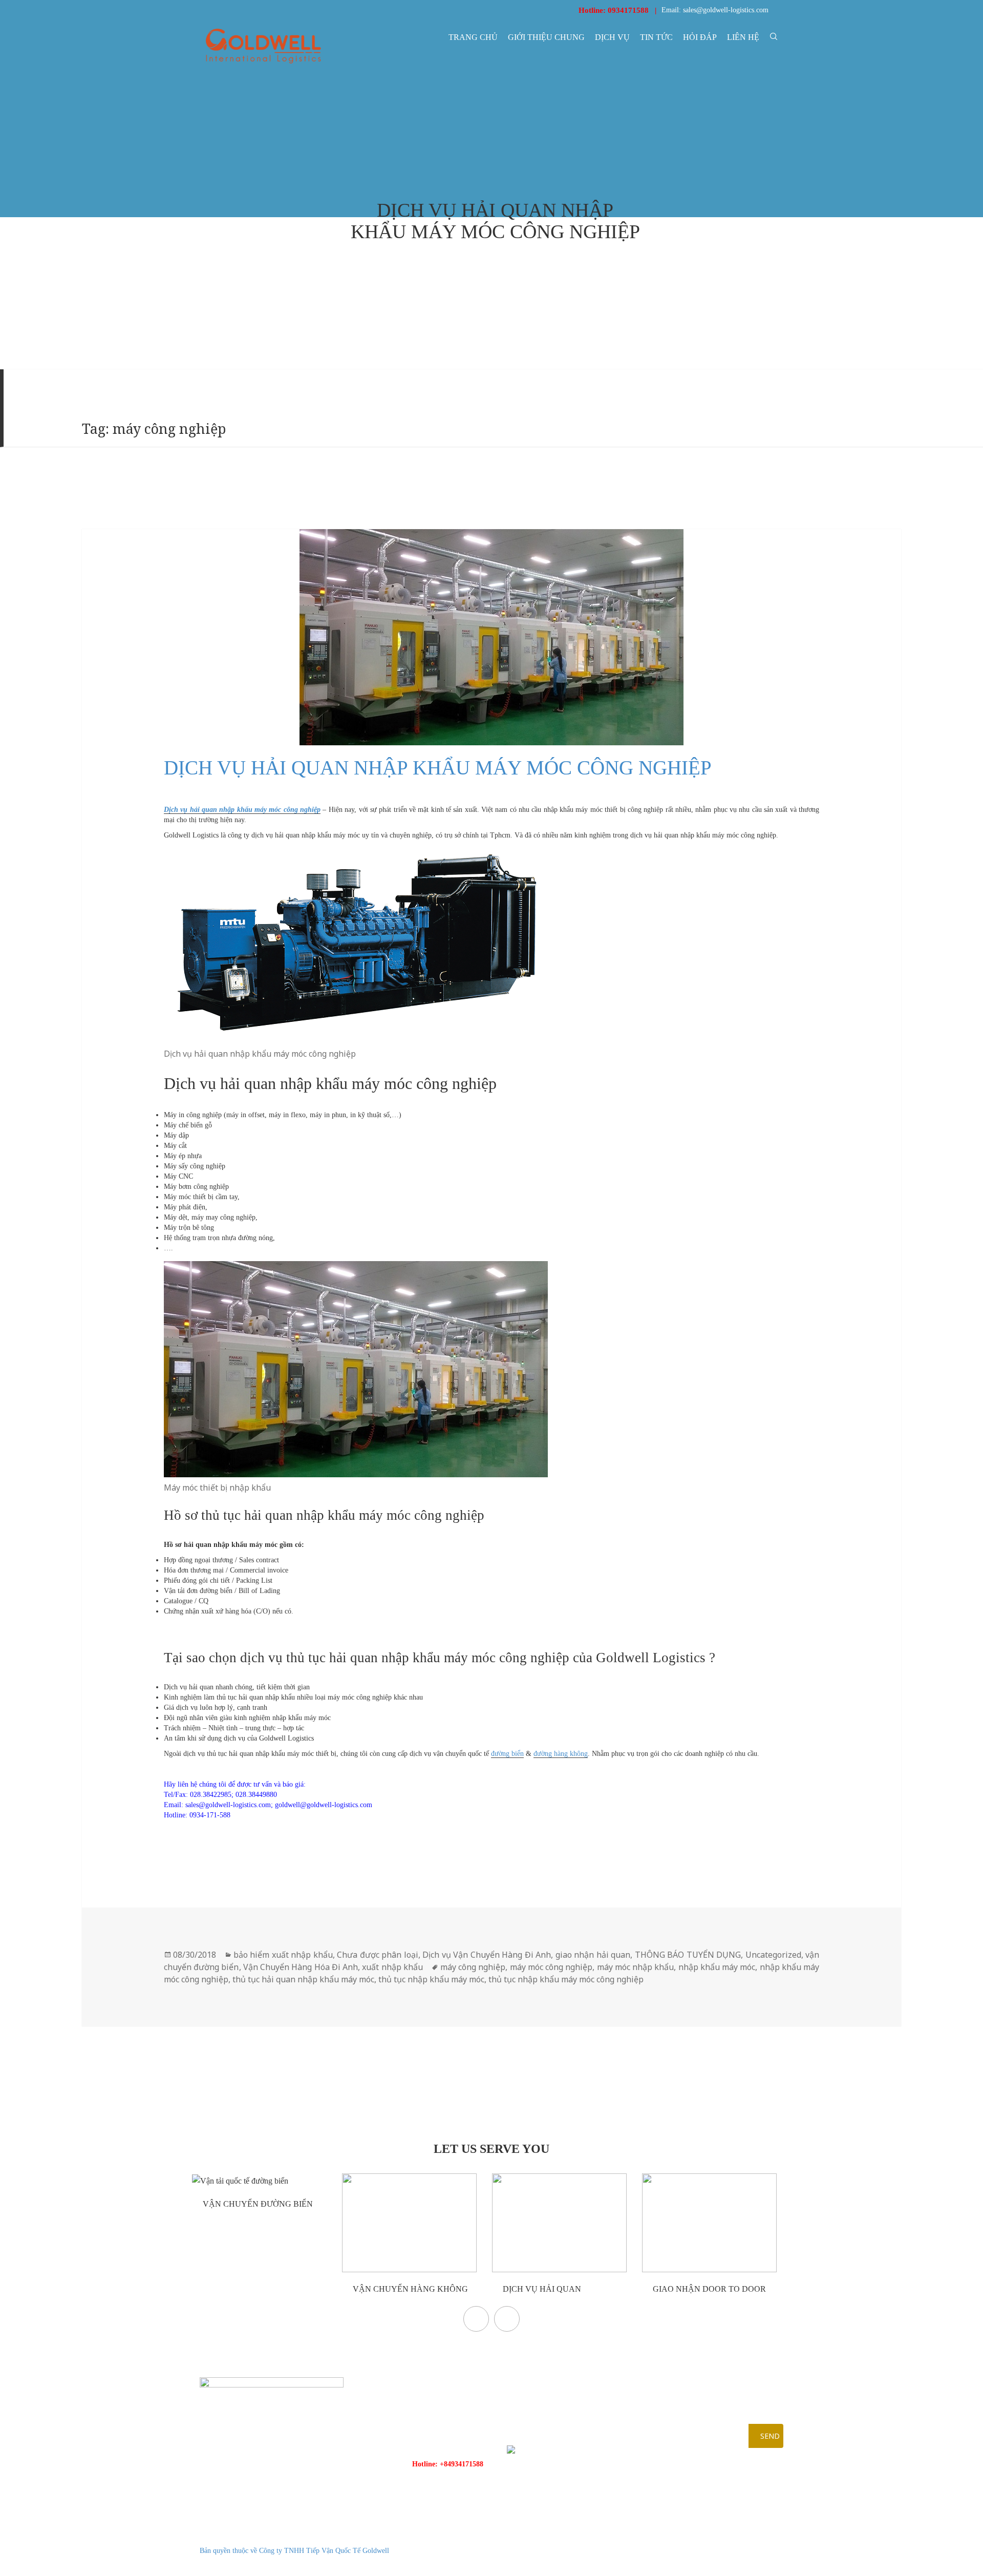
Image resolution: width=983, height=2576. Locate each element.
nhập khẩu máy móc (717, 1967)
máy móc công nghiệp (551, 1967)
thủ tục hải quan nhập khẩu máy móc (303, 1979)
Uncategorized (773, 1955)
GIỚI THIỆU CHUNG (546, 37)
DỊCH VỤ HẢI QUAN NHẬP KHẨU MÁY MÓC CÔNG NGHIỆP (438, 768)
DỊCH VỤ (612, 37)
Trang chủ (473, 37)
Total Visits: (725, 2563)
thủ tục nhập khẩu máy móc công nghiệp (566, 1979)
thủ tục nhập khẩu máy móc (431, 1979)
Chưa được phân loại (377, 1955)
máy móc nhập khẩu (636, 1967)
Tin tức (656, 37)
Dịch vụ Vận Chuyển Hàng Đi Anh (487, 1955)
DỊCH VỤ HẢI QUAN (541, 2289)
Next (507, 2319)
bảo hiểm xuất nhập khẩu (283, 1955)
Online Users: (728, 2538)
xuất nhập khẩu (392, 1967)
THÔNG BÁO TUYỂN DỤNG (688, 1955)
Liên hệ (743, 37)
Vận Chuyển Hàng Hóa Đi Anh (301, 1967)
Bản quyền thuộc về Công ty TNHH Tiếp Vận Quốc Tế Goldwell (294, 2551)
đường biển (507, 1754)
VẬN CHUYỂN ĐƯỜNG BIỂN (257, 2204)
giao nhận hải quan (593, 1955)
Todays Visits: (728, 2551)
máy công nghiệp (473, 1967)
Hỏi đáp (700, 37)
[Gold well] (263, 46)
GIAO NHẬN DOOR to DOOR (708, 2289)
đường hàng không (561, 1754)
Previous (476, 2319)
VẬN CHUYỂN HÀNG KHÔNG (409, 2289)
